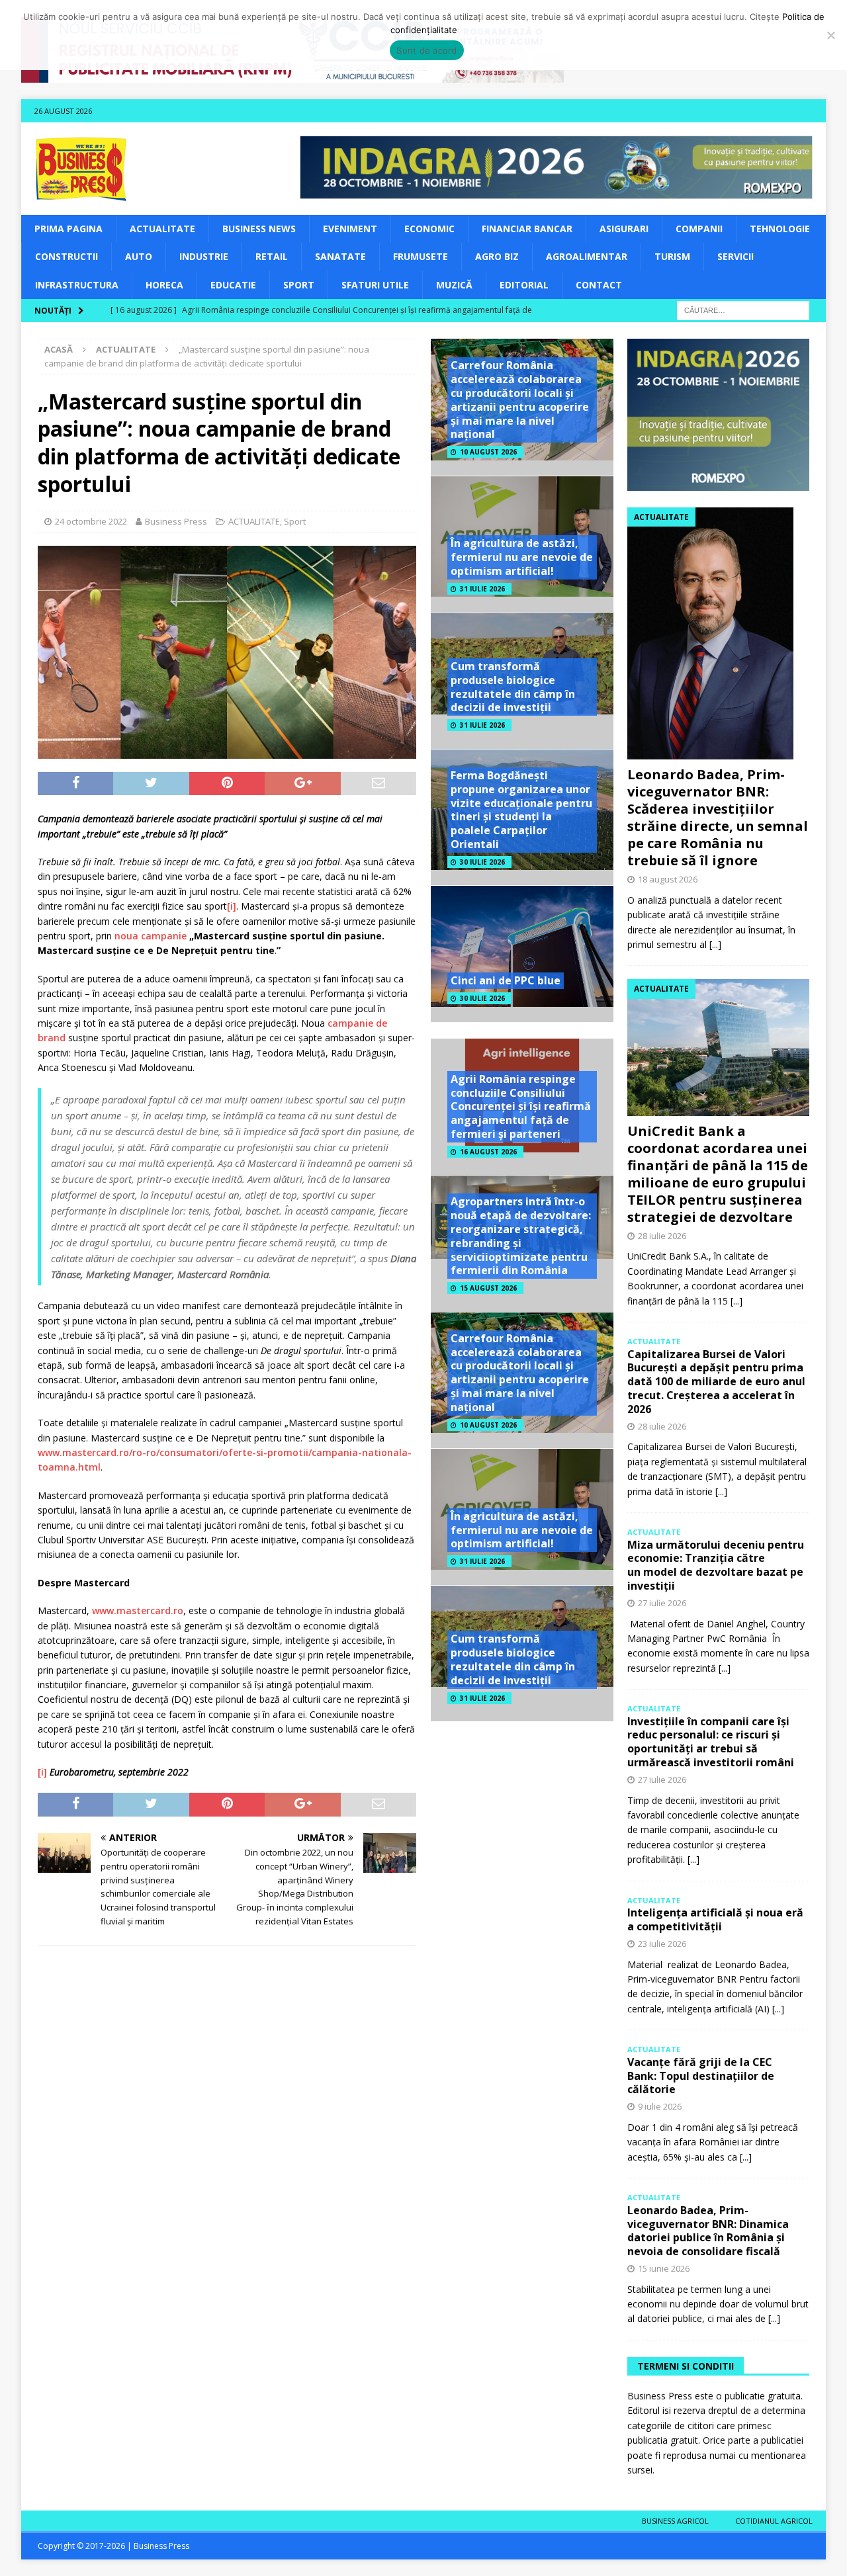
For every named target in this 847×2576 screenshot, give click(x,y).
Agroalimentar (587, 256)
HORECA (164, 285)
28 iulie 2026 (662, 1236)
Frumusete (421, 256)
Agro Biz (497, 256)
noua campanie (151, 936)
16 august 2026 (488, 1152)
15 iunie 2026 (664, 2268)
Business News (259, 229)
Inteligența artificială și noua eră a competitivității (715, 1919)
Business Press (176, 521)
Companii (699, 229)
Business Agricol (675, 2521)
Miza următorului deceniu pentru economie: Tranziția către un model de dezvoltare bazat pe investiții (716, 1565)
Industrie (204, 256)
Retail (272, 256)
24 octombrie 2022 (91, 521)
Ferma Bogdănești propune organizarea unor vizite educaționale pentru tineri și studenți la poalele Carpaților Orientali (521, 810)
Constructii (67, 256)
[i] (232, 906)
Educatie (233, 285)
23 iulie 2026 (662, 1944)
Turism (672, 256)
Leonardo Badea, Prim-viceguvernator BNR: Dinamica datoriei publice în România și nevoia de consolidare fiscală (708, 2231)
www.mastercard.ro (138, 1610)
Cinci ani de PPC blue (506, 980)
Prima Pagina (68, 229)
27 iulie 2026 (662, 1603)
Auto (139, 256)
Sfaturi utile (375, 285)
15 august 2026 (488, 1288)
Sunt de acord (426, 50)
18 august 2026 (668, 879)
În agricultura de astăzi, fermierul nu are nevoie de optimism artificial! (522, 557)
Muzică (454, 285)
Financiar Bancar (527, 229)
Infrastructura (77, 285)
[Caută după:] (743, 309)
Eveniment (350, 229)
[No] (830, 35)
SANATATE (340, 256)
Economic (429, 229)
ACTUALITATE (162, 229)
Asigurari (624, 229)
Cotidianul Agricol (774, 2521)
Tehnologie (780, 229)
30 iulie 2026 (482, 862)
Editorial (524, 285)
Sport (299, 285)
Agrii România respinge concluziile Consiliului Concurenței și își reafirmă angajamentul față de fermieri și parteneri (521, 1106)
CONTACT (599, 285)
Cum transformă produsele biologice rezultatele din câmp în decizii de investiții (513, 687)
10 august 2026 (488, 452)
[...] (715, 944)
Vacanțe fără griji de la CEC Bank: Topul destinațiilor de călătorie (701, 2076)
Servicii (736, 256)
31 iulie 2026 (482, 589)
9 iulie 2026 (660, 2106)
